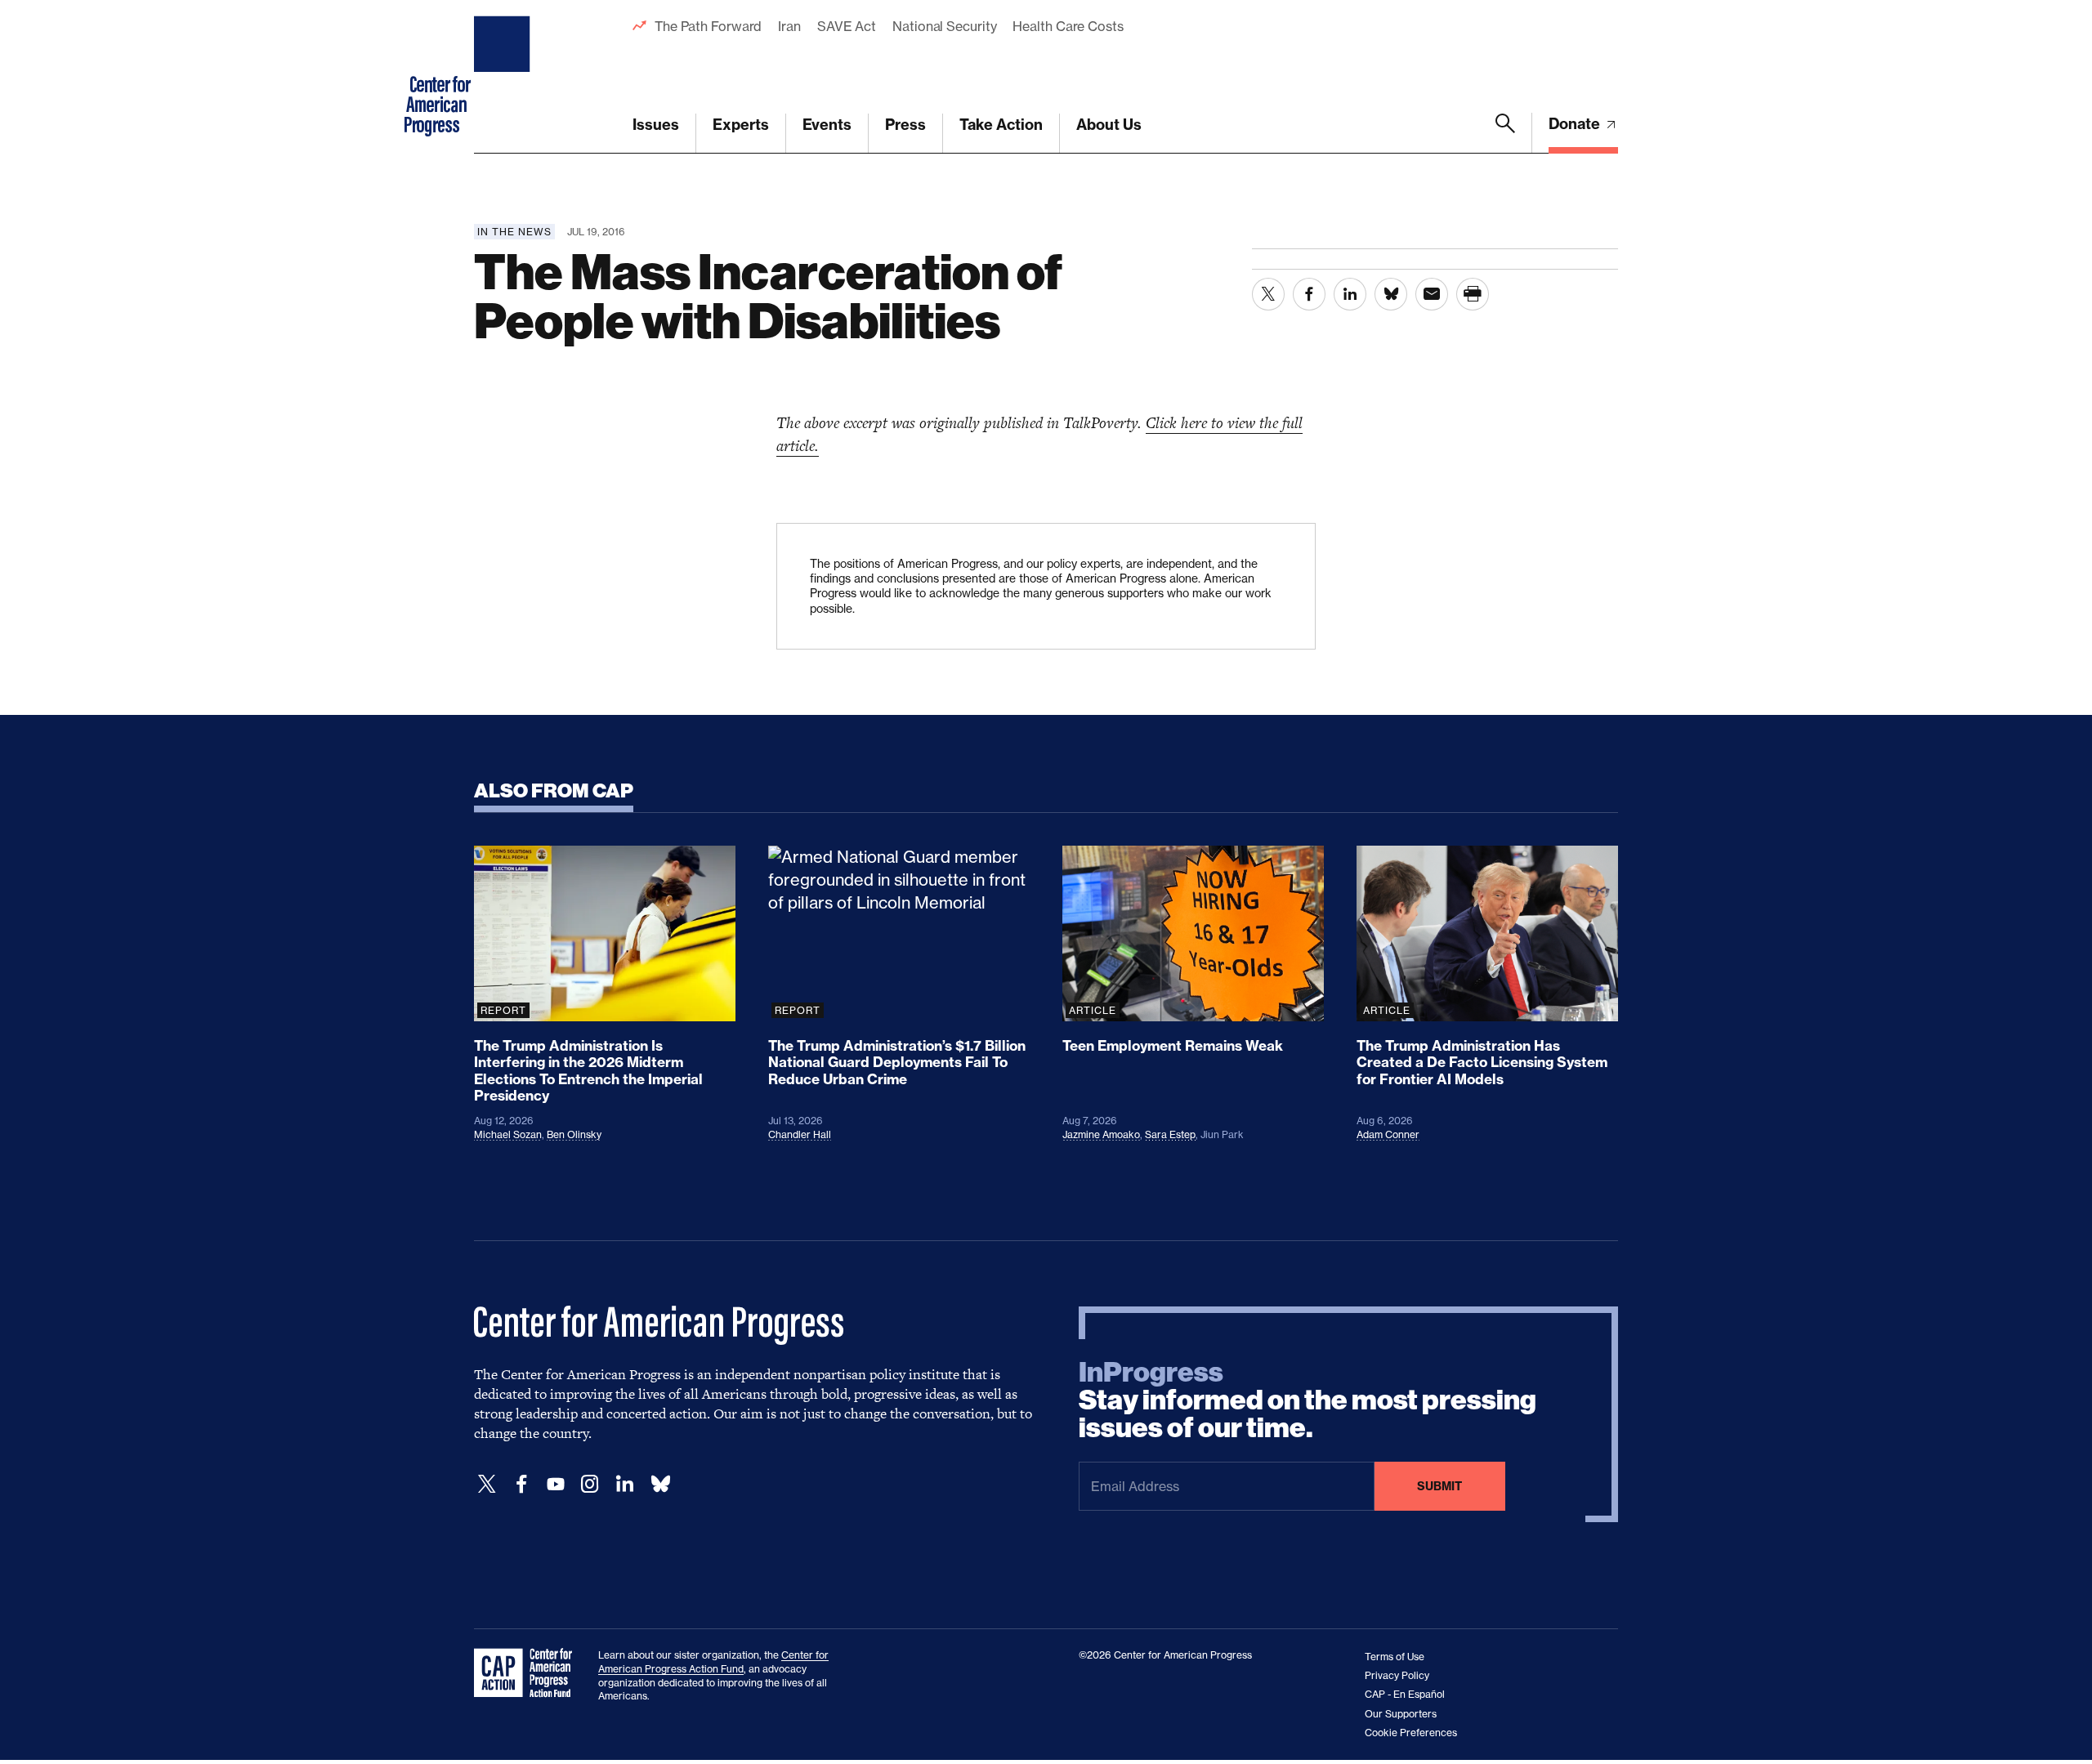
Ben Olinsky (574, 1134)
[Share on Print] (1473, 294)
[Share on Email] (1432, 294)
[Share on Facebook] (1309, 294)
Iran (789, 26)
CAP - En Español (1405, 1694)
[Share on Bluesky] (1391, 294)
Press (905, 125)
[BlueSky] (660, 1484)
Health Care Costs (1068, 26)
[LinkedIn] (624, 1484)
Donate (1576, 124)
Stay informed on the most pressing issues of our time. (1307, 1400)
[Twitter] (487, 1484)
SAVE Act (847, 26)
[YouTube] (556, 1484)
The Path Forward (708, 26)
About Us (1109, 125)
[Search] (1505, 133)
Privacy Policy (1397, 1675)
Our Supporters (1401, 1714)
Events (827, 125)
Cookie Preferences (1411, 1733)
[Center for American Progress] (504, 77)
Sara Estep (1170, 1134)
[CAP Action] (528, 1673)
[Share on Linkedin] (1350, 294)
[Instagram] (590, 1484)
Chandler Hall (800, 1134)
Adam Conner (1388, 1134)
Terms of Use (1395, 1657)
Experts (741, 125)
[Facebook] (521, 1484)
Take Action (1001, 125)
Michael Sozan (508, 1134)
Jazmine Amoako (1101, 1134)
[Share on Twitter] (1268, 294)
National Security (944, 26)
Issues (656, 125)
